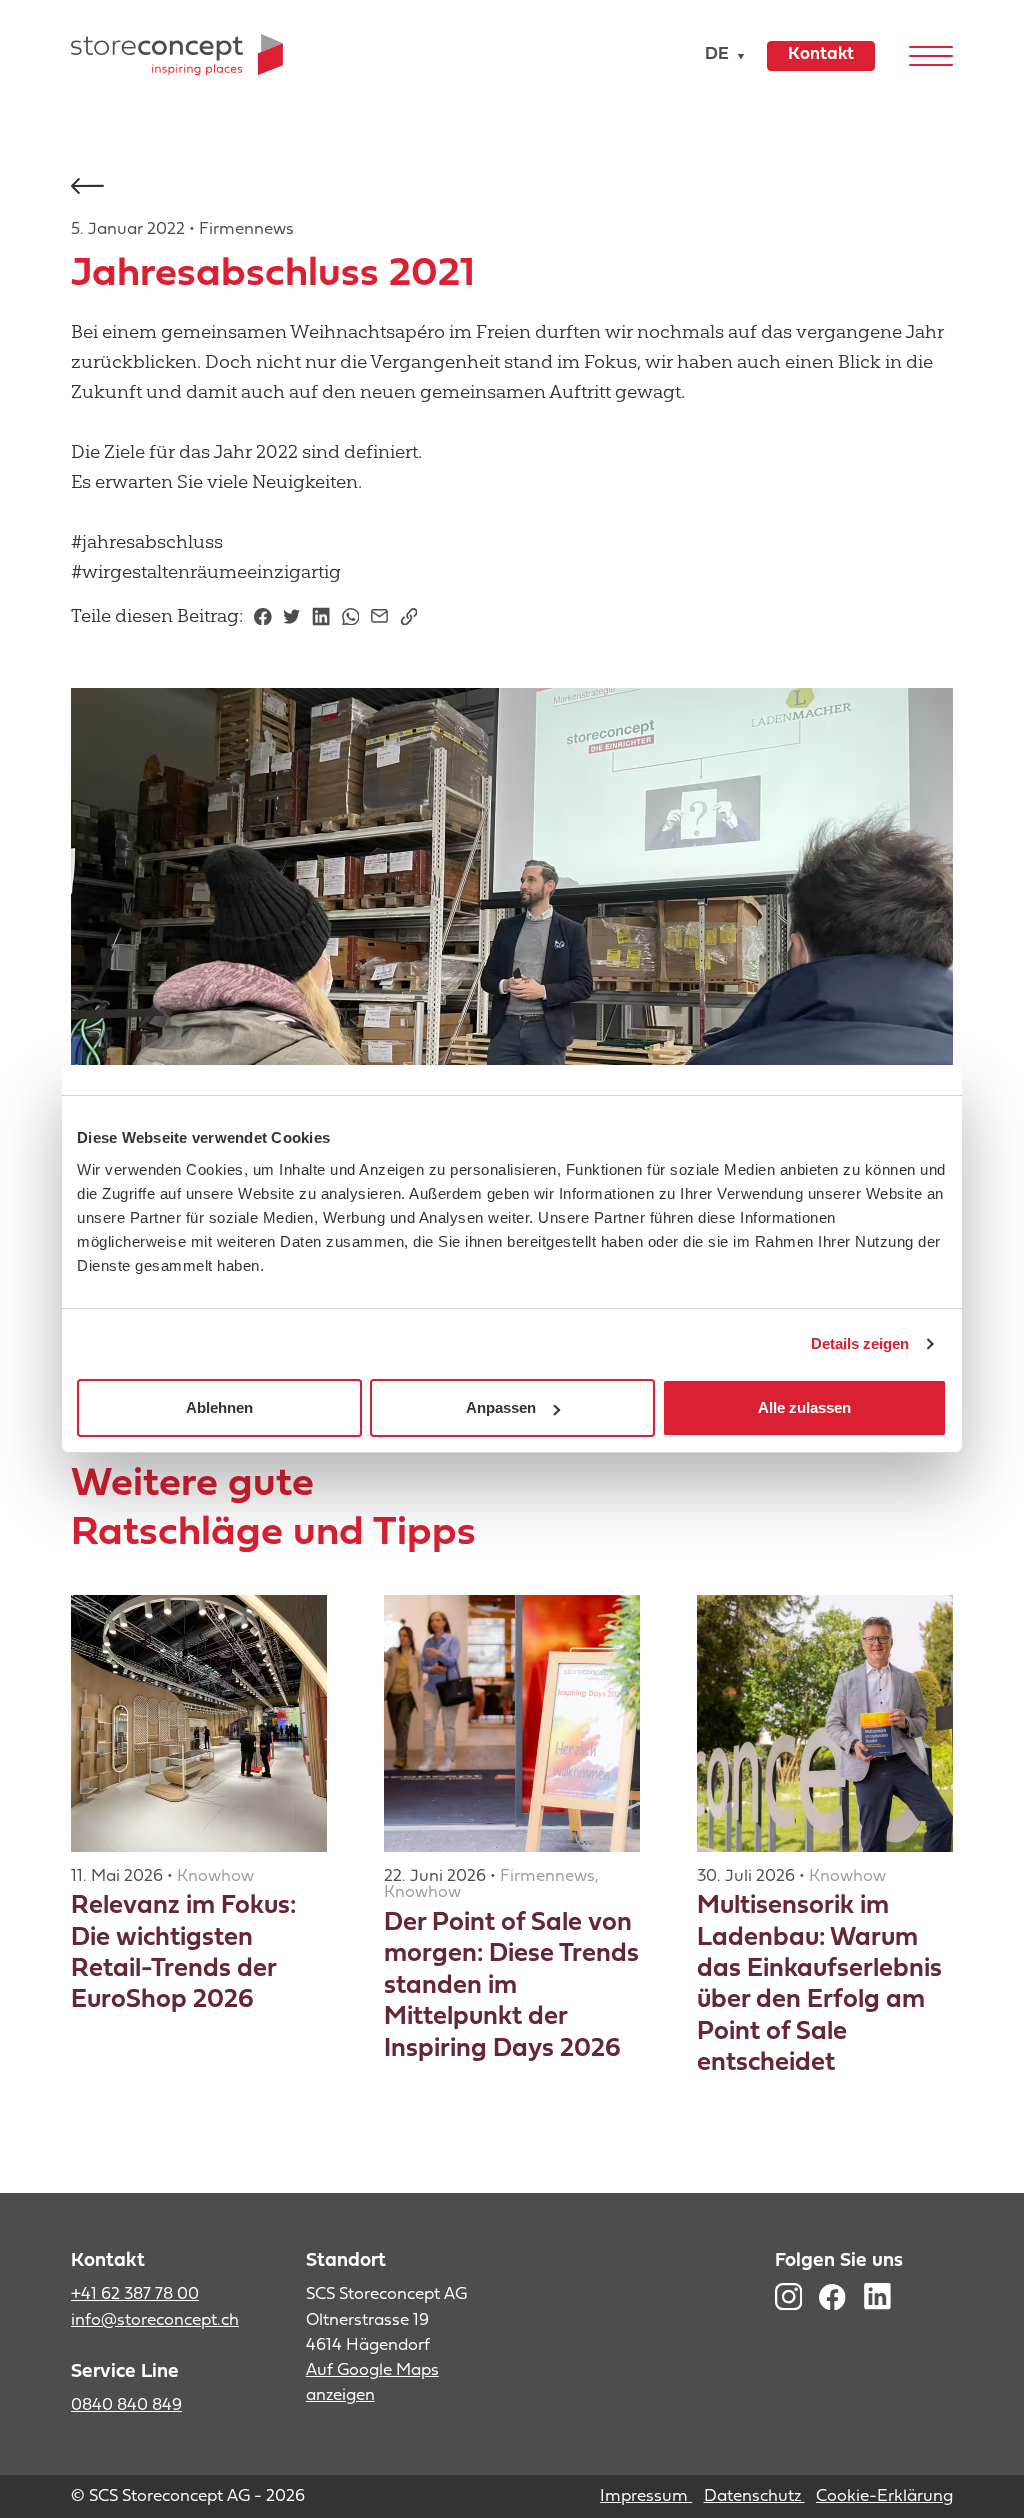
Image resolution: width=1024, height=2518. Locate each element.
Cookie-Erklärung (884, 2496)
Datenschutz (754, 2496)
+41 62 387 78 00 (135, 2294)
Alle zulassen (804, 1407)
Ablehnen (219, 1407)
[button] (720, 55)
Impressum (646, 2496)
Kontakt (821, 54)
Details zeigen (860, 1343)
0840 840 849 (126, 2405)
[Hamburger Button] (931, 54)
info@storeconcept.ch (155, 2320)
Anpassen (501, 1407)
